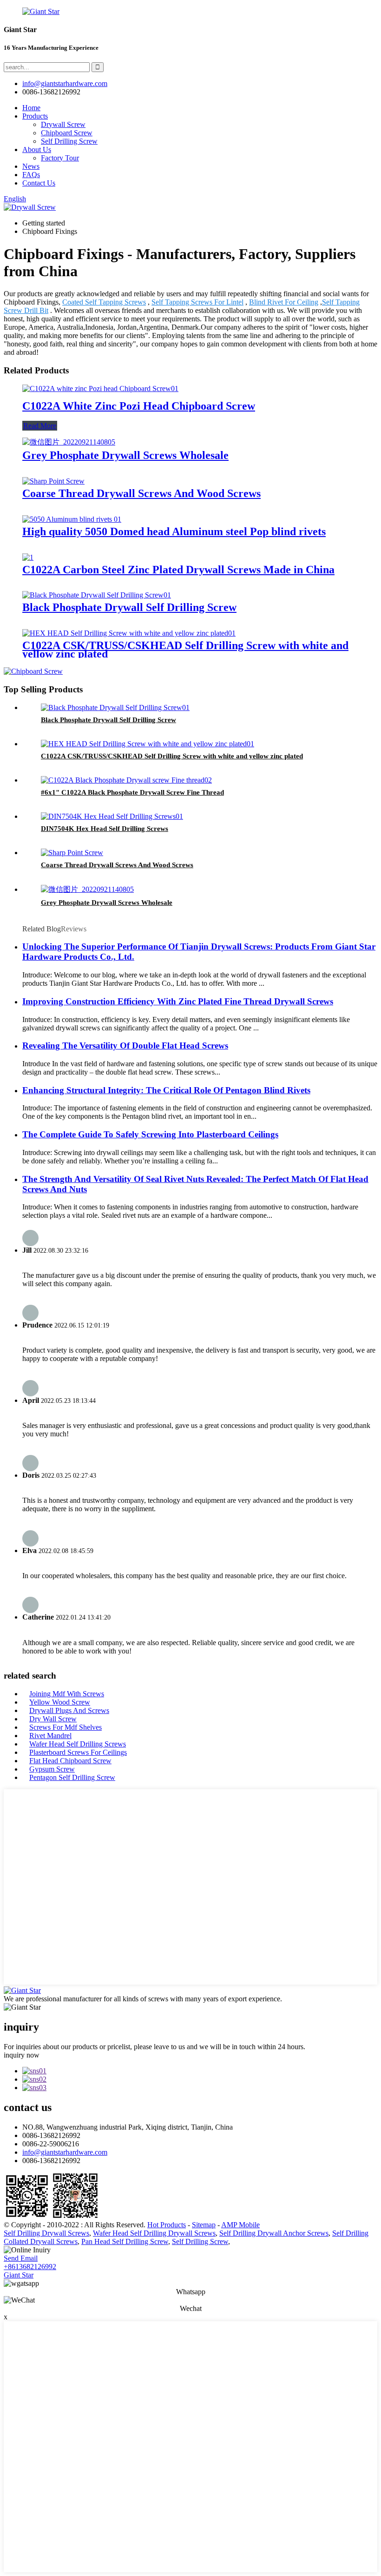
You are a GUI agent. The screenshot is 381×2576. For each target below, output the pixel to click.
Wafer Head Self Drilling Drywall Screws (154, 2233)
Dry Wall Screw (53, 1719)
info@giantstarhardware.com (65, 2152)
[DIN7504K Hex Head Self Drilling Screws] (112, 816)
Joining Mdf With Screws (67, 1694)
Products (35, 116)
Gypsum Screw (52, 1769)
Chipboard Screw (67, 133)
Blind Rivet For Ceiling (284, 302)
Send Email (21, 2258)
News (31, 166)
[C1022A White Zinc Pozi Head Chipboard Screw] (100, 388)
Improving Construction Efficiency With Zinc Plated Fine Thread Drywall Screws (178, 1001)
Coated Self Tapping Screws (104, 302)
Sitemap (204, 2225)
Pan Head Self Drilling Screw (125, 2241)
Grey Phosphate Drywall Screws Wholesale (125, 455)
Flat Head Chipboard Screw (70, 1761)
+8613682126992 (30, 2267)
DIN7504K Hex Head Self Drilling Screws (105, 829)
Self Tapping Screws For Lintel (197, 302)
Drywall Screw (63, 124)
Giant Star (19, 2275)
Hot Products (167, 2225)
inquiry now (22, 2055)
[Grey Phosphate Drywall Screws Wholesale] (69, 442)
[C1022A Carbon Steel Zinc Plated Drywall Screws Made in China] (28, 557)
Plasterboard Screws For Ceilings (78, 1752)
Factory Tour (60, 158)
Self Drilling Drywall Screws (46, 2233)
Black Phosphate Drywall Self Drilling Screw (129, 607)
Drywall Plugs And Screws (69, 1710)
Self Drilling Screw (69, 141)
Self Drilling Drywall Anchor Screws (274, 2233)
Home (31, 108)
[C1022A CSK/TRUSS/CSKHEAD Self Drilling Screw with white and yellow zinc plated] (129, 633)
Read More (40, 426)
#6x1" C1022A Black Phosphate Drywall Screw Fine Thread (132, 792)
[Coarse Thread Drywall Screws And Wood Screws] (53, 481)
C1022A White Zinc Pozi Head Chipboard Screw (139, 406)
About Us (37, 149)
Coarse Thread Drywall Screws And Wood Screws (141, 493)
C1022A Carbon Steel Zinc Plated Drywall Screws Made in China (178, 570)
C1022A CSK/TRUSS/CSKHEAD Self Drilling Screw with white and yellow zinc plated (185, 650)
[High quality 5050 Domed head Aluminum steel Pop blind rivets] (72, 519)
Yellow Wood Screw (60, 1702)
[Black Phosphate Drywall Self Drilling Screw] (97, 595)
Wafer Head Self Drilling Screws (78, 1744)
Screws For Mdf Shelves (66, 1727)
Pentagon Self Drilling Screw (72, 1777)
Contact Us (39, 183)
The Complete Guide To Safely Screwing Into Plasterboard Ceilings (150, 1134)
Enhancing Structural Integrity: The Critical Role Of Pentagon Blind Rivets (166, 1090)
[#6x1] (126, 780)
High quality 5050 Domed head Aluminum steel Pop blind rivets (174, 531)
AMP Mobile (240, 2225)
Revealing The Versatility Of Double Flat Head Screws (125, 1046)
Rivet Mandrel (50, 1736)
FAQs (31, 175)
